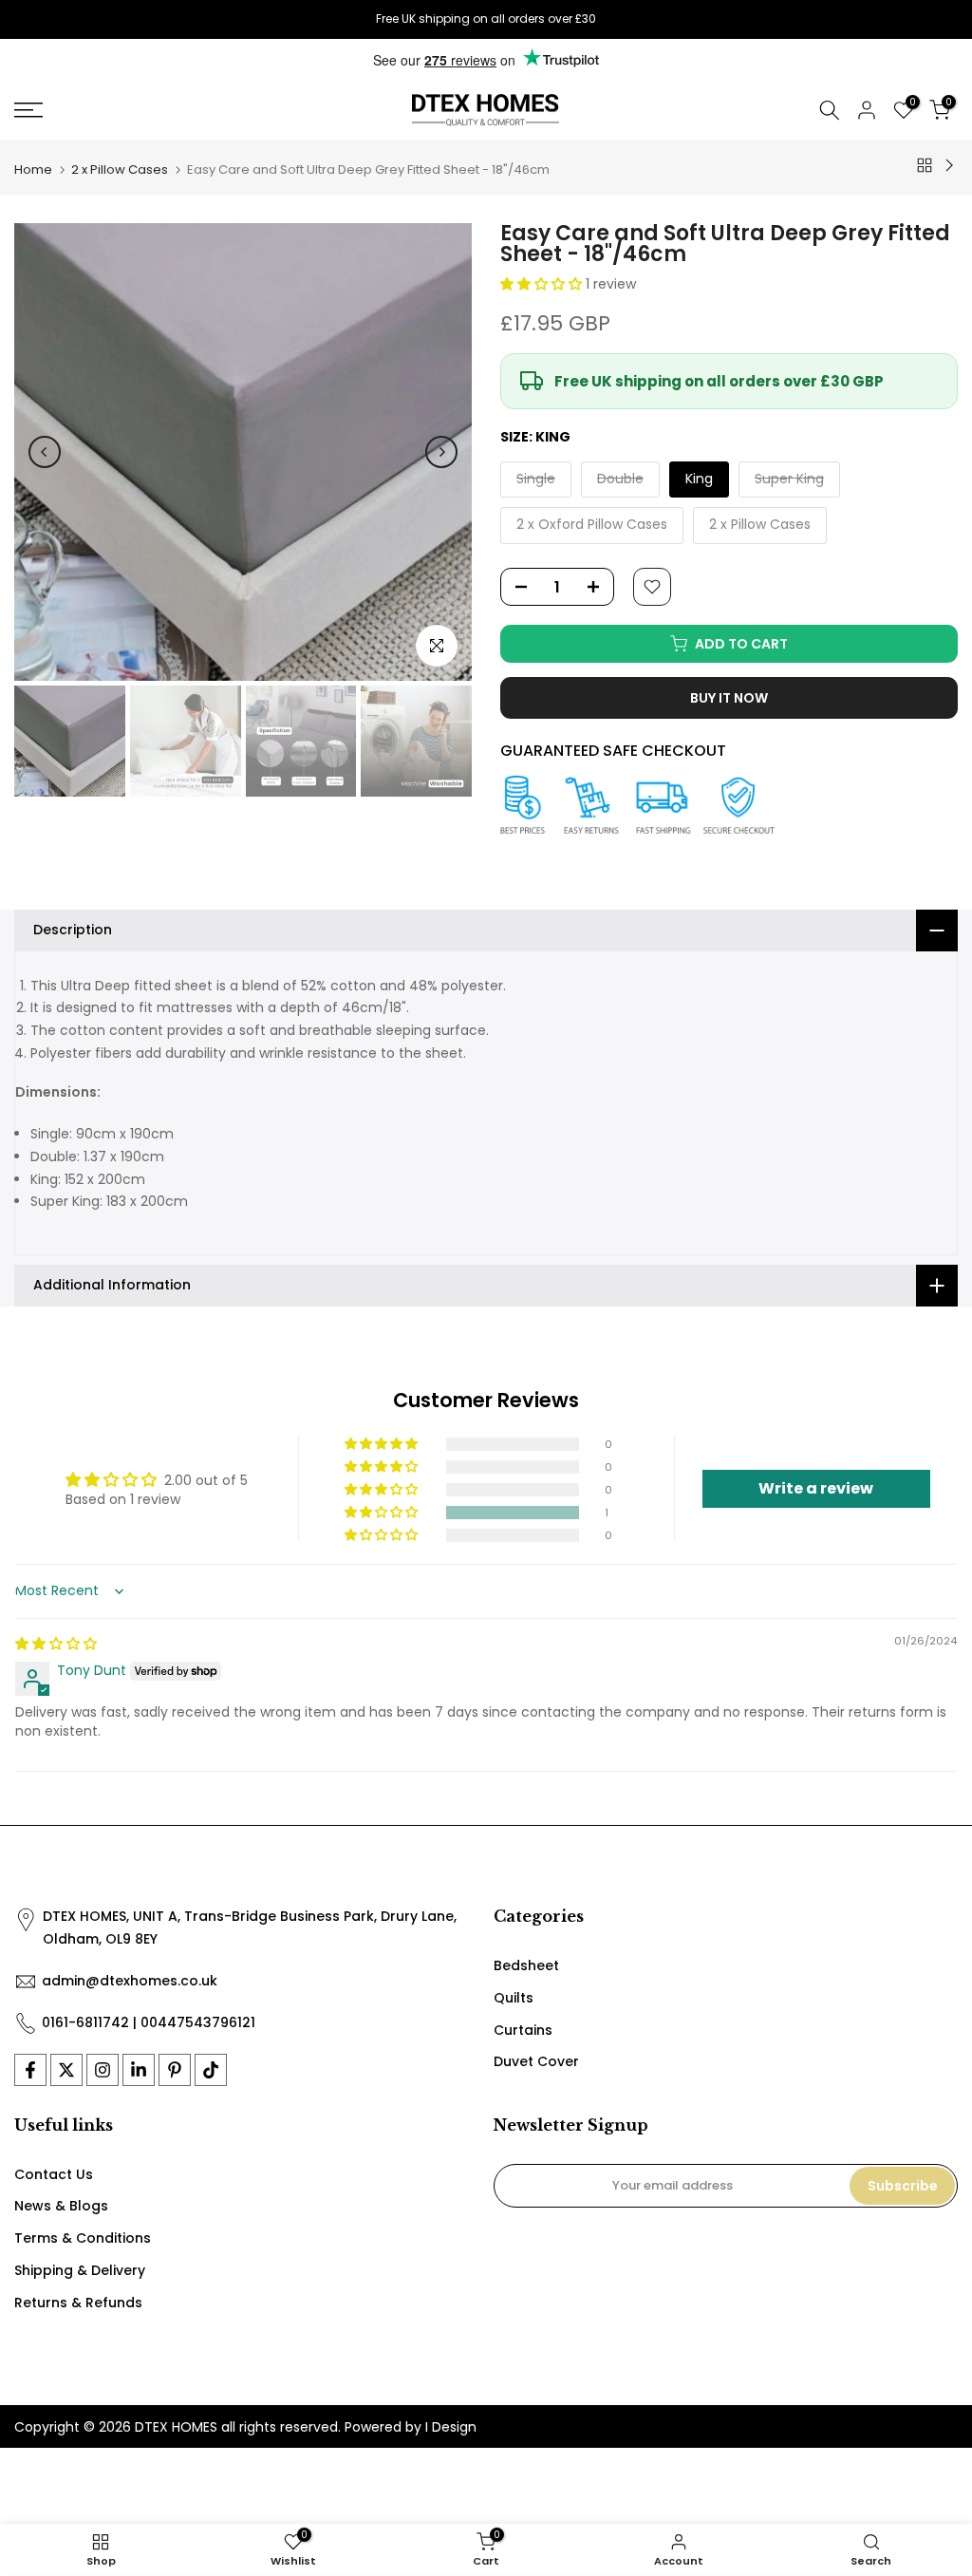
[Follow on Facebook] (30, 2070)
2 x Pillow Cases (120, 169)
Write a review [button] (816, 1488)
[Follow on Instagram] (103, 2070)
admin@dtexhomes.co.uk (130, 1981)
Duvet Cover (536, 2061)
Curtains (523, 2030)
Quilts (514, 1998)
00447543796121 (198, 2022)
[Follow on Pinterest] (175, 2070)
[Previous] (45, 452)
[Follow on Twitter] (66, 2070)
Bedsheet (526, 1965)
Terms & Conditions (83, 2238)
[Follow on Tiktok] (211, 2070)
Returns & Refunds (78, 2303)
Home (33, 169)
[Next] (441, 452)
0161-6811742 (85, 2022)
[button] (543, 284)
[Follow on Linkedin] (139, 2070)
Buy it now (729, 698)
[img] (56, 1644)
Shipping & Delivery (80, 2270)
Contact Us (54, 2174)
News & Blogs (61, 2206)
